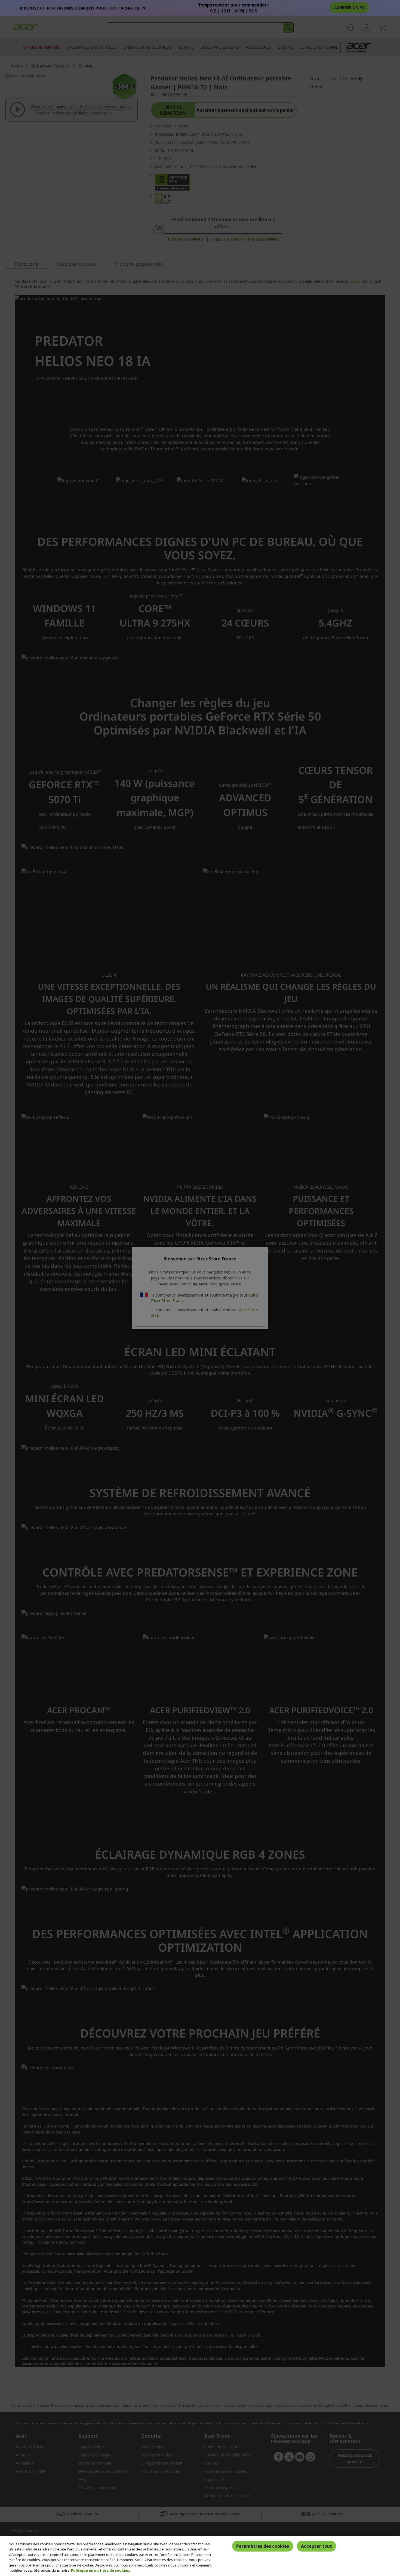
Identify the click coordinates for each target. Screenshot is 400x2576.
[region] (200, 2556)
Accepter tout (316, 2546)
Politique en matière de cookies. (101, 2570)
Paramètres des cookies (263, 2546)
